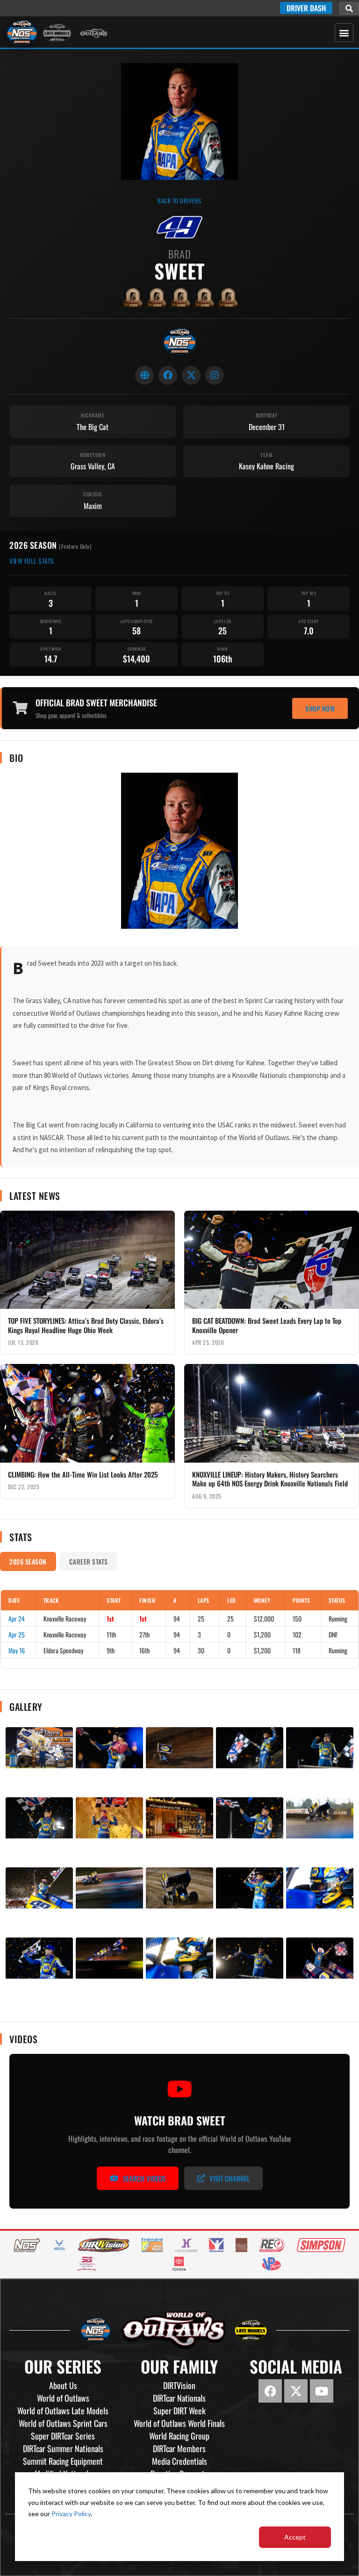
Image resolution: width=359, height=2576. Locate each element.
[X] (191, 375)
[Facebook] (168, 375)
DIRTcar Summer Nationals (63, 2448)
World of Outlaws (63, 2398)
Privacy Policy (71, 2514)
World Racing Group (179, 2436)
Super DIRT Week (179, 2411)
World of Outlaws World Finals (179, 2423)
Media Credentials (179, 2461)
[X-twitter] (296, 2391)
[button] (349, 8)
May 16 (17, 1650)
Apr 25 (17, 1634)
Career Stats (89, 1561)
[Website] (144, 375)
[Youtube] (322, 2391)
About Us (63, 2385)
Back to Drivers (179, 201)
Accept (295, 2537)
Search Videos (144, 2178)
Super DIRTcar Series (63, 2436)
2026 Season (28, 1561)
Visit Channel (230, 2178)
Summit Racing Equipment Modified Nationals (63, 2467)
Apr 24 (17, 1618)
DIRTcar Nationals (179, 2398)
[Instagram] (215, 375)
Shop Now (320, 708)
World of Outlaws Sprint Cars (63, 2423)
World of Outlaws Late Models (63, 2411)
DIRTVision (179, 2385)
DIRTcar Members (179, 2448)
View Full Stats (32, 561)
